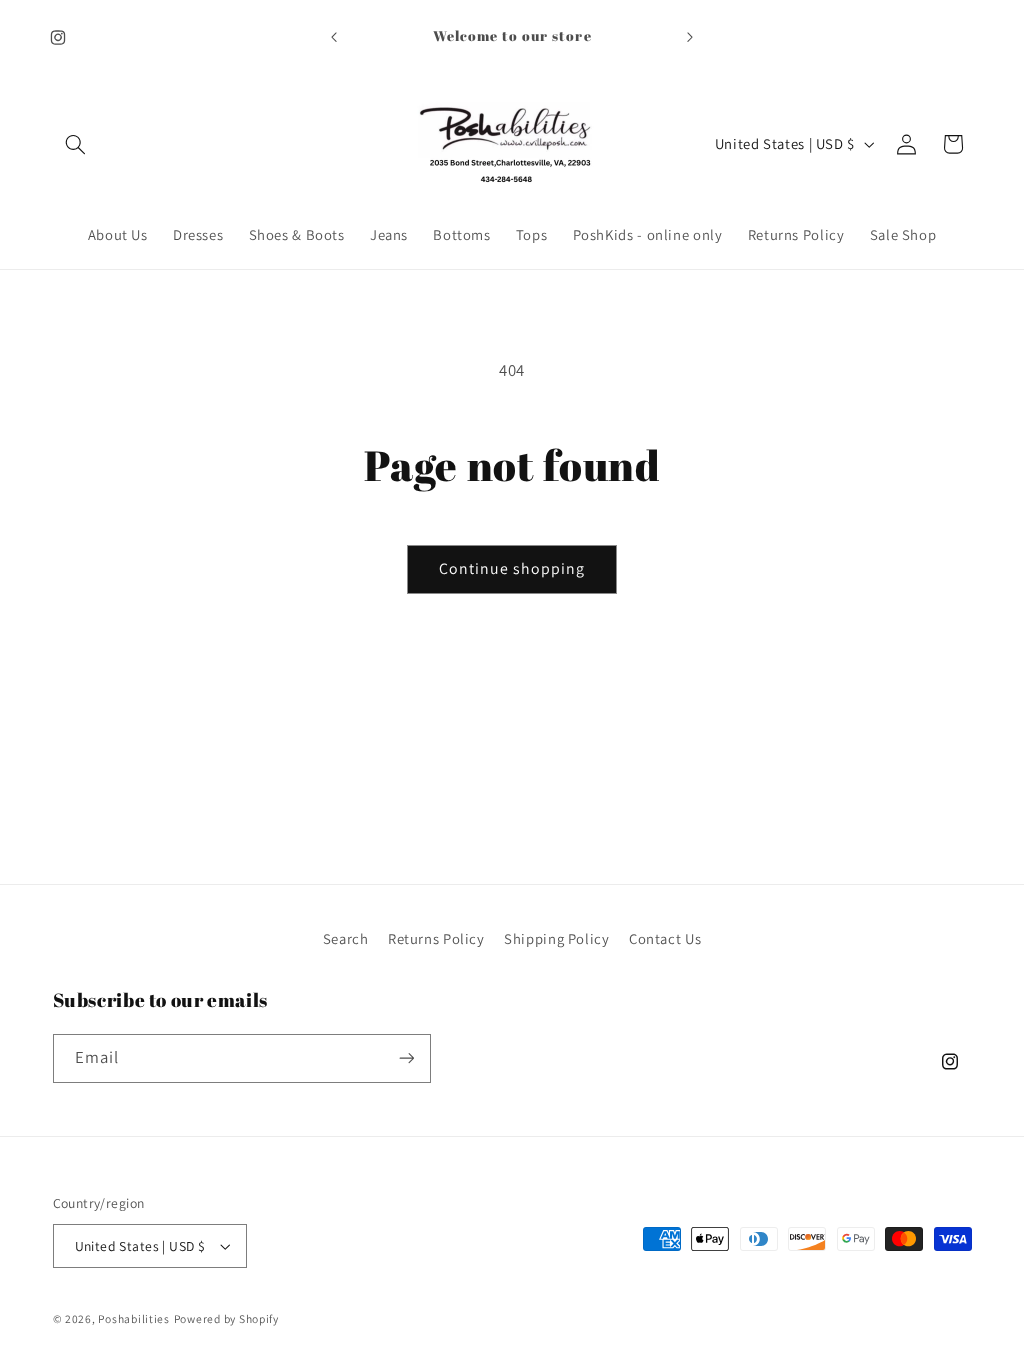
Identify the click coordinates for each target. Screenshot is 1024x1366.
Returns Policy (436, 938)
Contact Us (665, 938)
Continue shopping (512, 568)
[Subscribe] (406, 1058)
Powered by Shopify (226, 1318)
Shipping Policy (556, 938)
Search (346, 938)
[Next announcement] (690, 37)
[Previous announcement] (334, 37)
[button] (76, 144)
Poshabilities (134, 1318)
